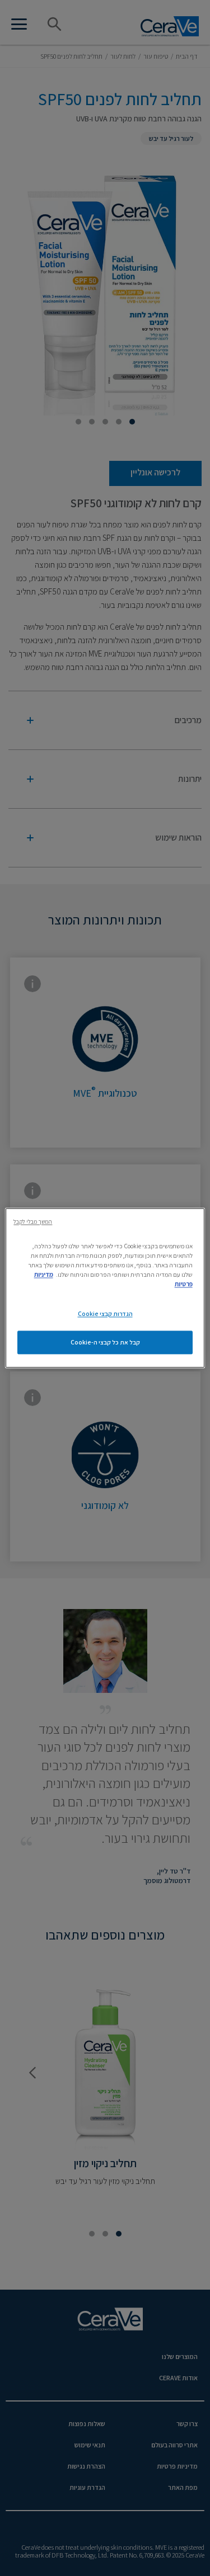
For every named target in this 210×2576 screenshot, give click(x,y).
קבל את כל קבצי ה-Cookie (105, 1343)
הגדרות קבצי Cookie (105, 1314)
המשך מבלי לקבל (33, 1221)
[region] (105, 1288)
